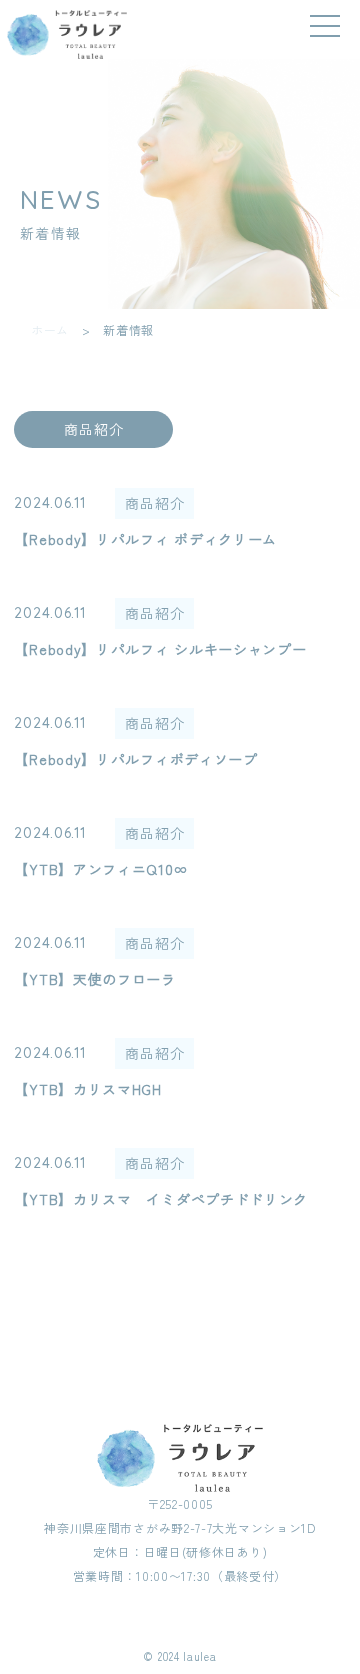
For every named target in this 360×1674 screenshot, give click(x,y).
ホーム (50, 329)
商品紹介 (93, 429)
